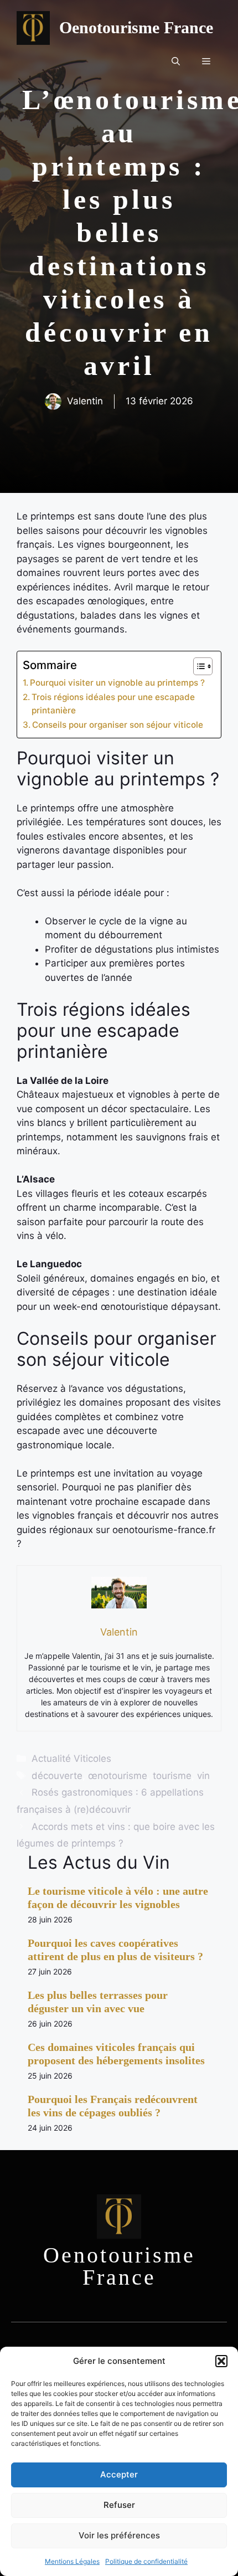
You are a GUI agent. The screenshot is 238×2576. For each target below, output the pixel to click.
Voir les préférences (119, 2535)
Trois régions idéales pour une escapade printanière (113, 704)
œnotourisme (118, 1776)
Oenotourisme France (136, 27)
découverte (57, 1776)
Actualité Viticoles (71, 1759)
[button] (221, 2361)
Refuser (119, 2505)
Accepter (119, 2474)
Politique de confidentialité (146, 2561)
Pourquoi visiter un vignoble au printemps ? (117, 683)
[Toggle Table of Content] (197, 666)
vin (203, 1776)
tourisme (172, 1776)
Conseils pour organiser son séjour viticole (118, 725)
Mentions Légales (72, 2561)
